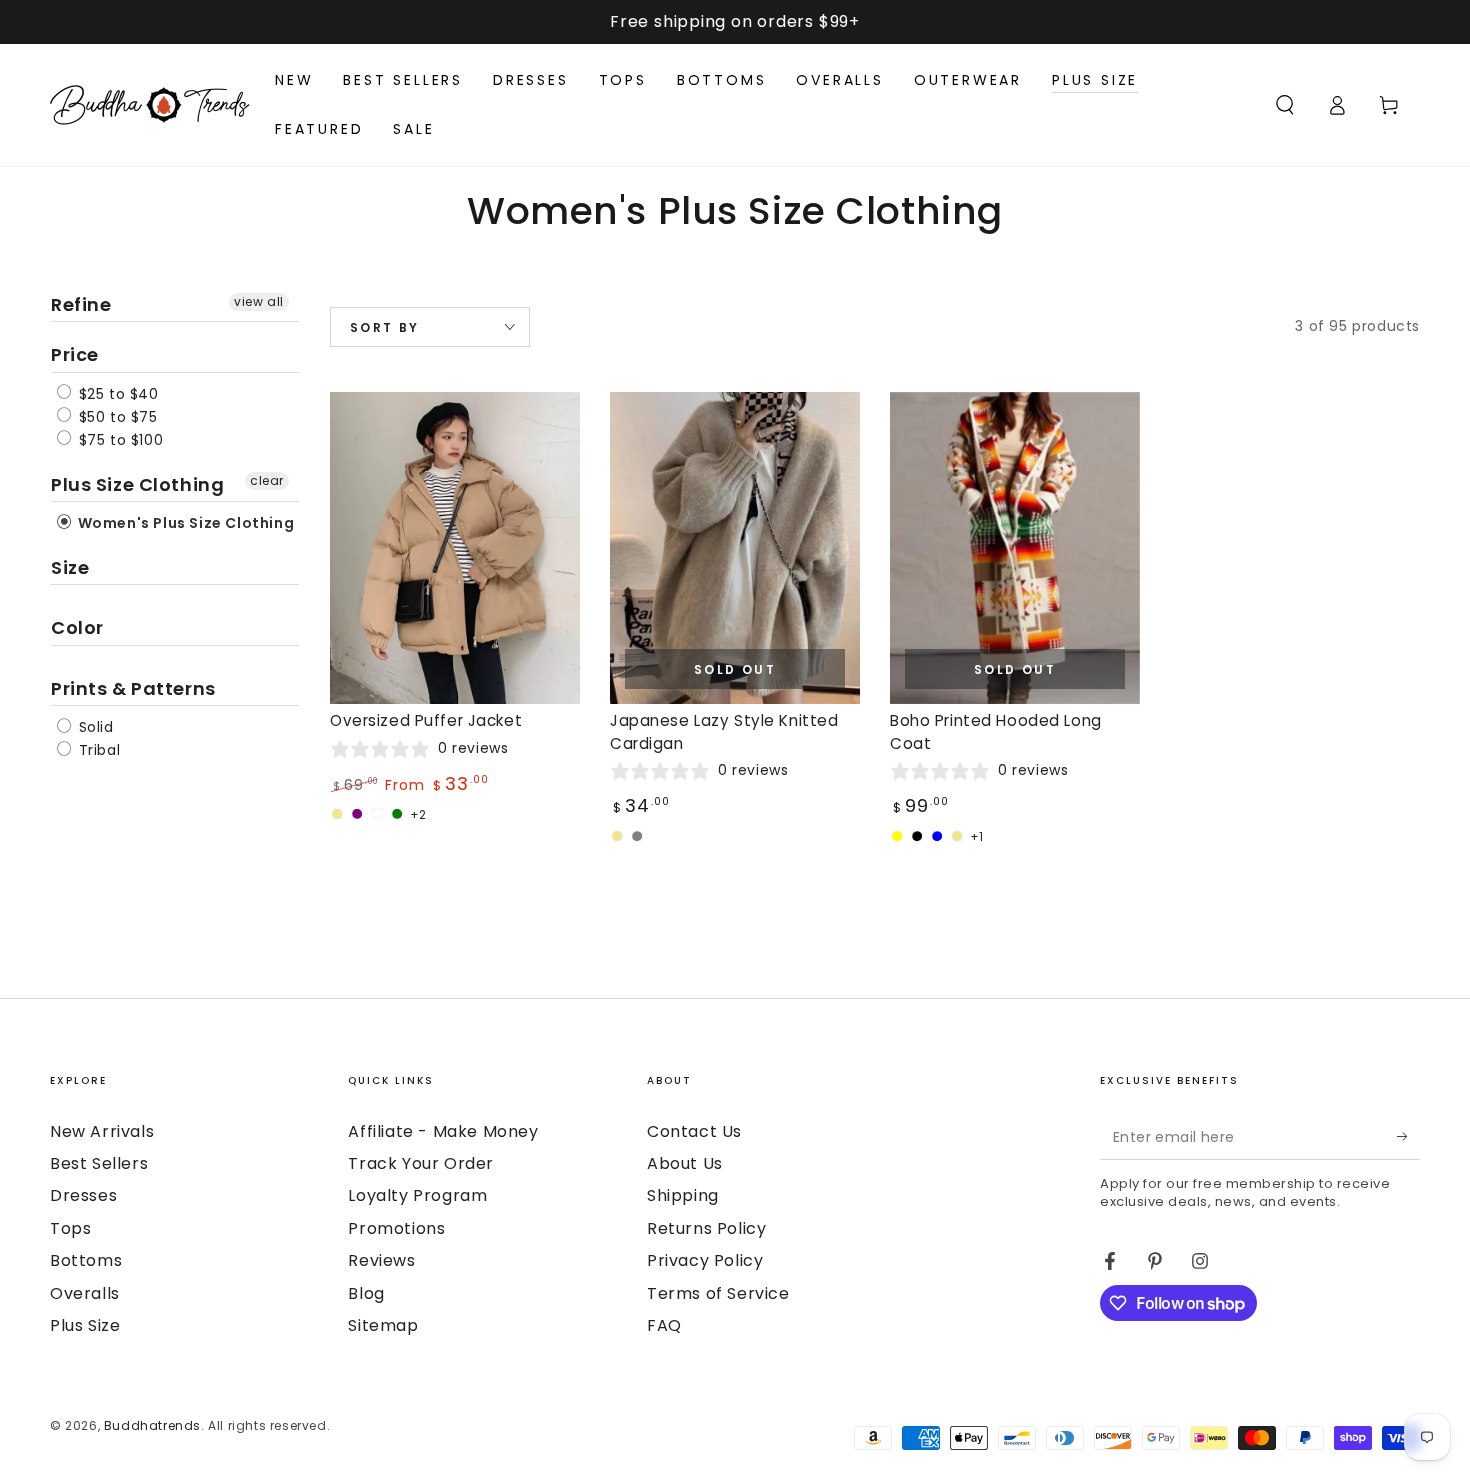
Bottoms (86, 1260)
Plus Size (85, 1325)
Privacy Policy (705, 1260)
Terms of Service (718, 1293)
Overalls (85, 1293)
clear (267, 480)
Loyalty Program (417, 1195)
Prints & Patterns (133, 688)
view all (259, 301)
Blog (366, 1293)
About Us (685, 1163)
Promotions (396, 1228)
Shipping (683, 1195)
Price (75, 354)
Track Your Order (421, 1163)
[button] (1285, 105)
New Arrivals (102, 1131)
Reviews (381, 1260)
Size (70, 567)
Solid (94, 727)
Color (77, 627)
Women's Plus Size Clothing (184, 523)
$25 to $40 (116, 394)
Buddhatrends (152, 1425)
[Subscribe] (1408, 1137)
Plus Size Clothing (137, 484)
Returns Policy (706, 1228)
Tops (70, 1228)
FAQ (664, 1325)
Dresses (83, 1195)
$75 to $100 (118, 440)
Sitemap (383, 1325)
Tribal (97, 750)
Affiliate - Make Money (443, 1131)
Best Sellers (99, 1163)
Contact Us (694, 1131)
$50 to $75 (116, 417)
